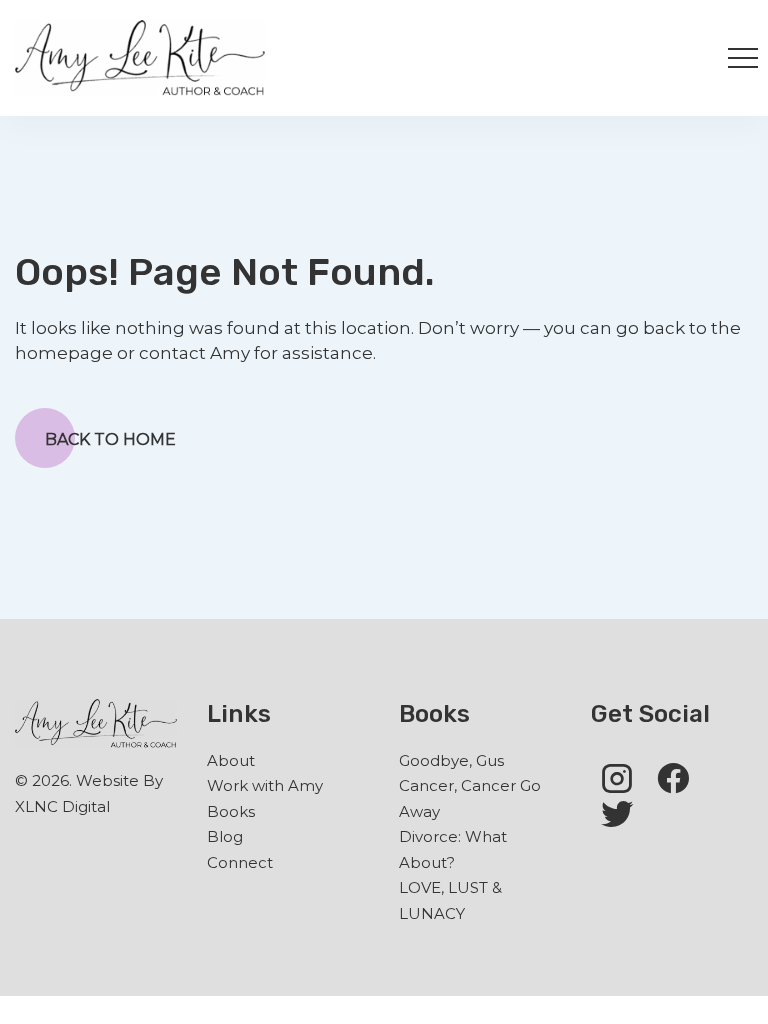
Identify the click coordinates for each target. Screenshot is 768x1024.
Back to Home (110, 439)
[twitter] (617, 813)
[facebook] (673, 776)
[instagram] (617, 776)
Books (231, 811)
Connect (240, 862)
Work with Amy (265, 785)
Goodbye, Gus (451, 760)
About (231, 760)
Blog (225, 836)
